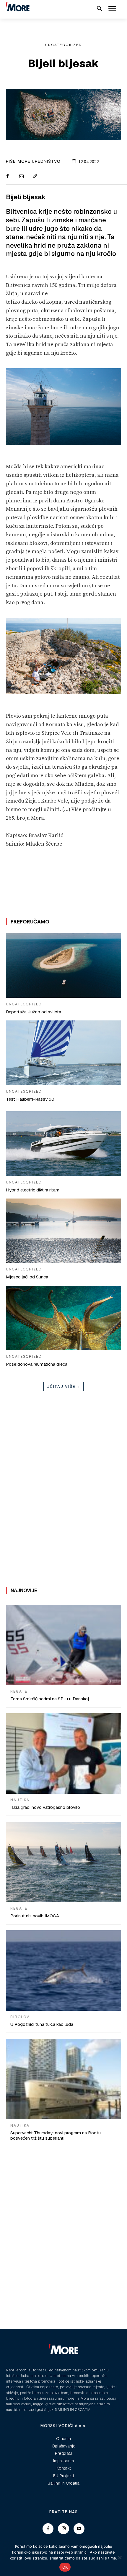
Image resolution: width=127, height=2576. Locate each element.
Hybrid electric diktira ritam (33, 1190)
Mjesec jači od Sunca (27, 1277)
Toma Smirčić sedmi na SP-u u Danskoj (50, 1699)
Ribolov (20, 2017)
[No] (120, 2557)
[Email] (21, 177)
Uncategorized (64, 45)
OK (65, 2567)
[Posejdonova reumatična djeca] (63, 1318)
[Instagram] (63, 2529)
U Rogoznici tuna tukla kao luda (42, 2024)
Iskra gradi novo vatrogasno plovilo (45, 1807)
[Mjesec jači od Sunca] (63, 1231)
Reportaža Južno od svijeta (34, 1012)
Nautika (20, 1800)
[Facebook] (7, 177)
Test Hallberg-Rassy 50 (30, 1099)
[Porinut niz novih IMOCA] (63, 1862)
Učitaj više (61, 1386)
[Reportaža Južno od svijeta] (63, 965)
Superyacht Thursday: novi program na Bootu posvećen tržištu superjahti (56, 2135)
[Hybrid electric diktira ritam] (63, 1143)
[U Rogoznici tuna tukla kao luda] (63, 1971)
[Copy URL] (35, 177)
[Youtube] (79, 2529)
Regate (19, 1691)
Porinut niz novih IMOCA (35, 1916)
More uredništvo (39, 161)
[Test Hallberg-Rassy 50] (63, 1053)
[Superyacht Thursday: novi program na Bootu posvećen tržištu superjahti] (63, 2079)
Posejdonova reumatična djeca (37, 1364)
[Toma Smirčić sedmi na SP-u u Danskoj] (63, 1645)
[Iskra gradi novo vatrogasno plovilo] (63, 1754)
